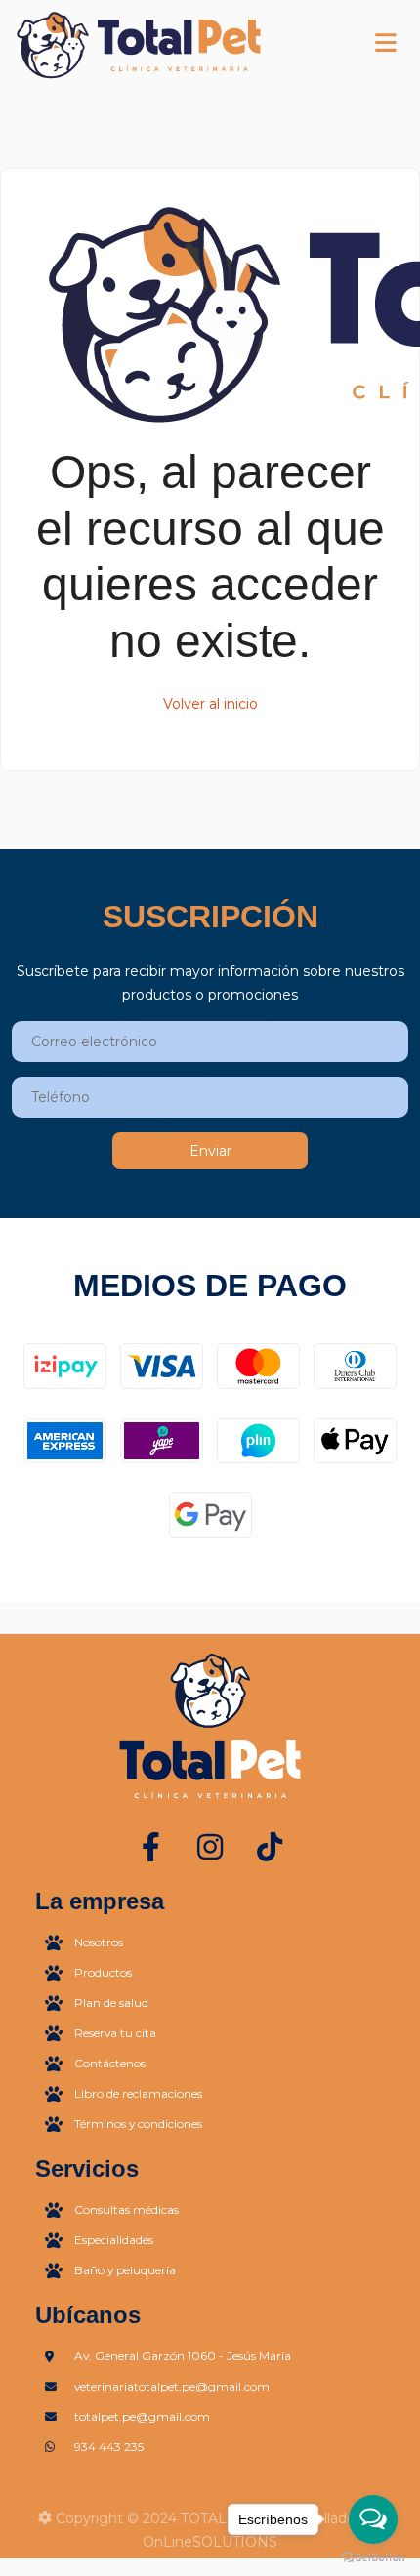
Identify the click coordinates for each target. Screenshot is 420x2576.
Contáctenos (110, 2063)
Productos (103, 1972)
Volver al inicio (210, 704)
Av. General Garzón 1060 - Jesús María (183, 2356)
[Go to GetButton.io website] (373, 2556)
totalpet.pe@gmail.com (142, 2416)
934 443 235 (109, 2447)
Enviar (210, 1151)
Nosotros (99, 1942)
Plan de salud (111, 2003)
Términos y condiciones (138, 2124)
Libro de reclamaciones (138, 2093)
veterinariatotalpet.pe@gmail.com (172, 2386)
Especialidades (114, 2240)
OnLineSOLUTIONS (210, 2542)
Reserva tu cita (115, 2033)
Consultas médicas (126, 2209)
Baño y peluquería (125, 2270)
